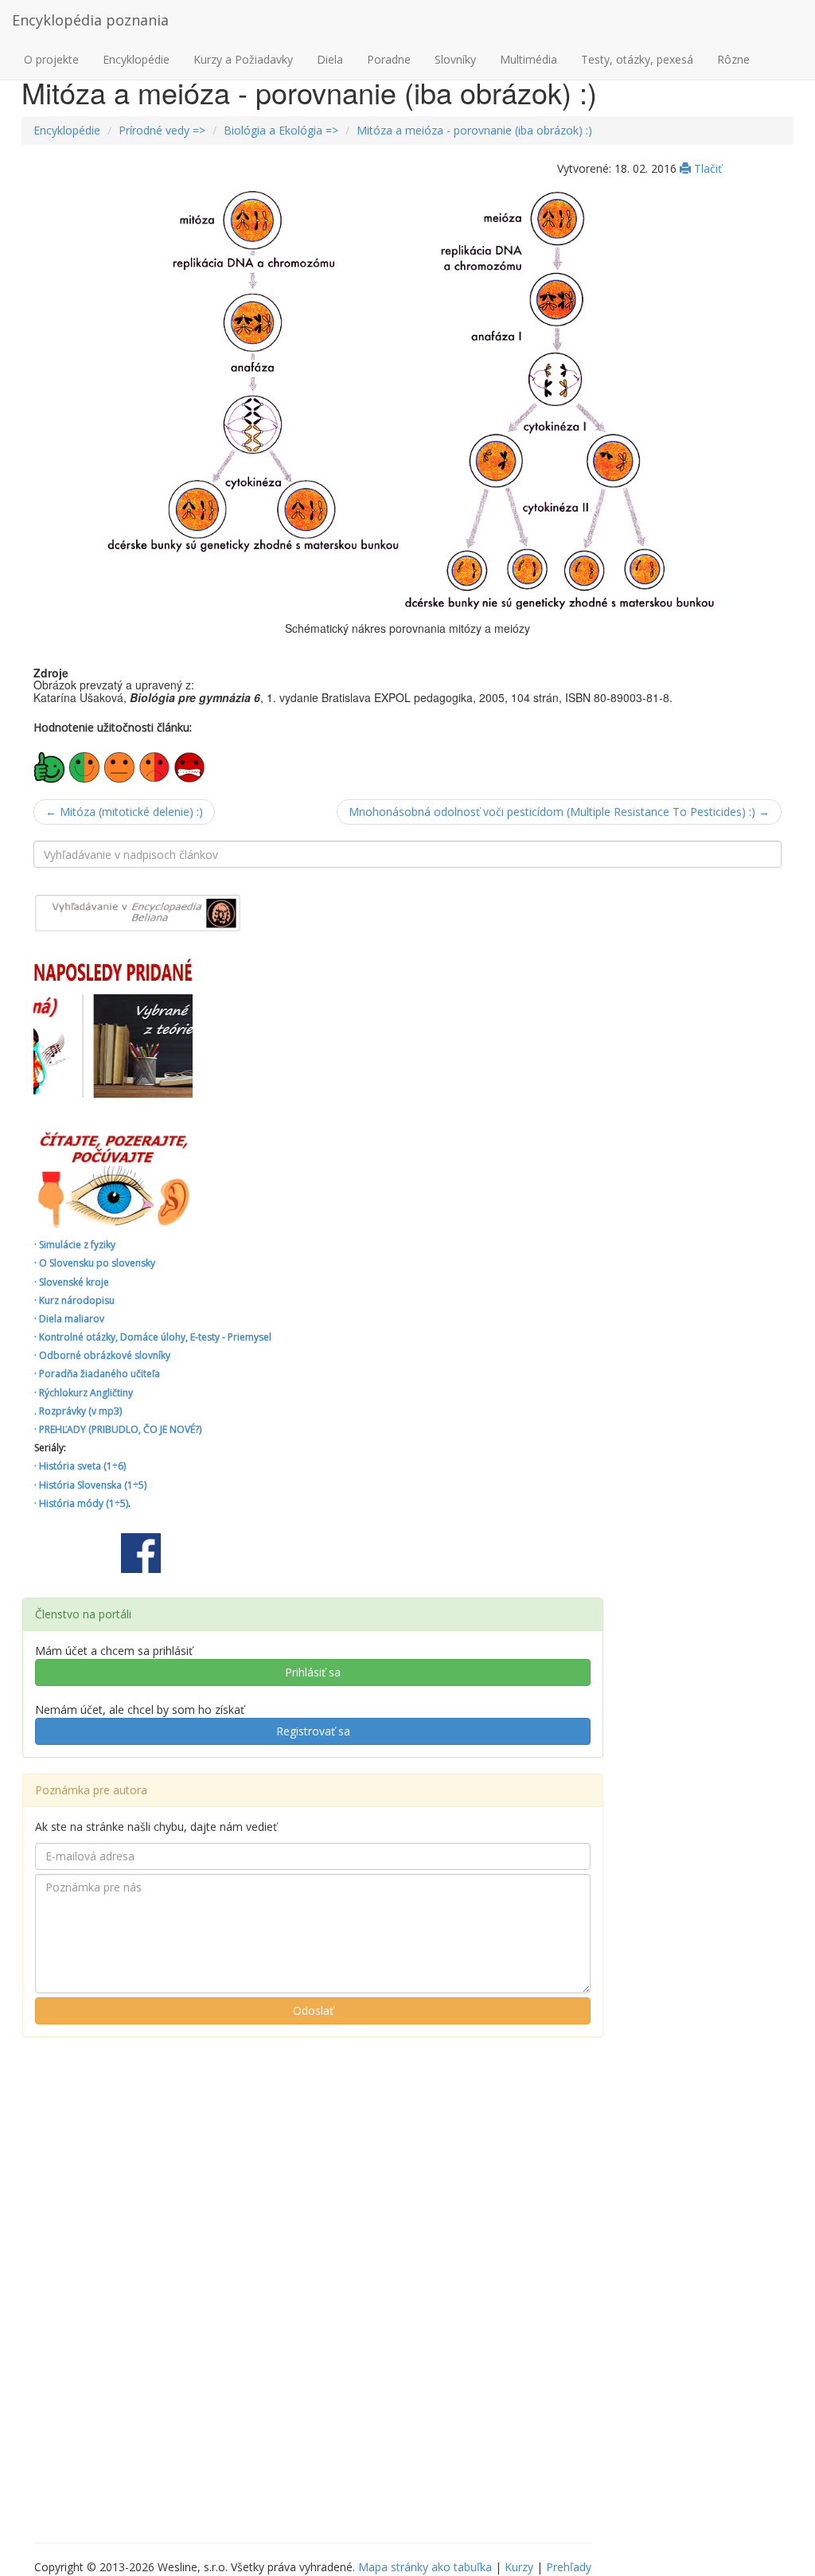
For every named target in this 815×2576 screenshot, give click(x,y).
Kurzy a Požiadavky (243, 59)
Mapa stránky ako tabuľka (425, 2567)
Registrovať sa (313, 1731)
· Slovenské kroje (72, 1282)
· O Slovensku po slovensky (95, 1263)
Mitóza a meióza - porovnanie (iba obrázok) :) (474, 130)
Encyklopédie (136, 59)
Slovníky (455, 59)
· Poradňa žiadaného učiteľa (97, 1374)
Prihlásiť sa (313, 1672)
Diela (330, 59)
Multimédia (528, 59)
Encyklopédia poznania (90, 20)
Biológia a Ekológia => (281, 130)
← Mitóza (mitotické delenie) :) (124, 812)
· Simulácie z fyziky (75, 1245)
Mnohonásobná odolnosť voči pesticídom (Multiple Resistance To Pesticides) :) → (559, 812)
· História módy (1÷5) (81, 1503)
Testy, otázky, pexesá (637, 59)
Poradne (389, 59)
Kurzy (519, 2567)
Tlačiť (706, 168)
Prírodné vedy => (162, 130)
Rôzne (733, 59)
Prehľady (569, 2567)
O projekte (51, 59)
